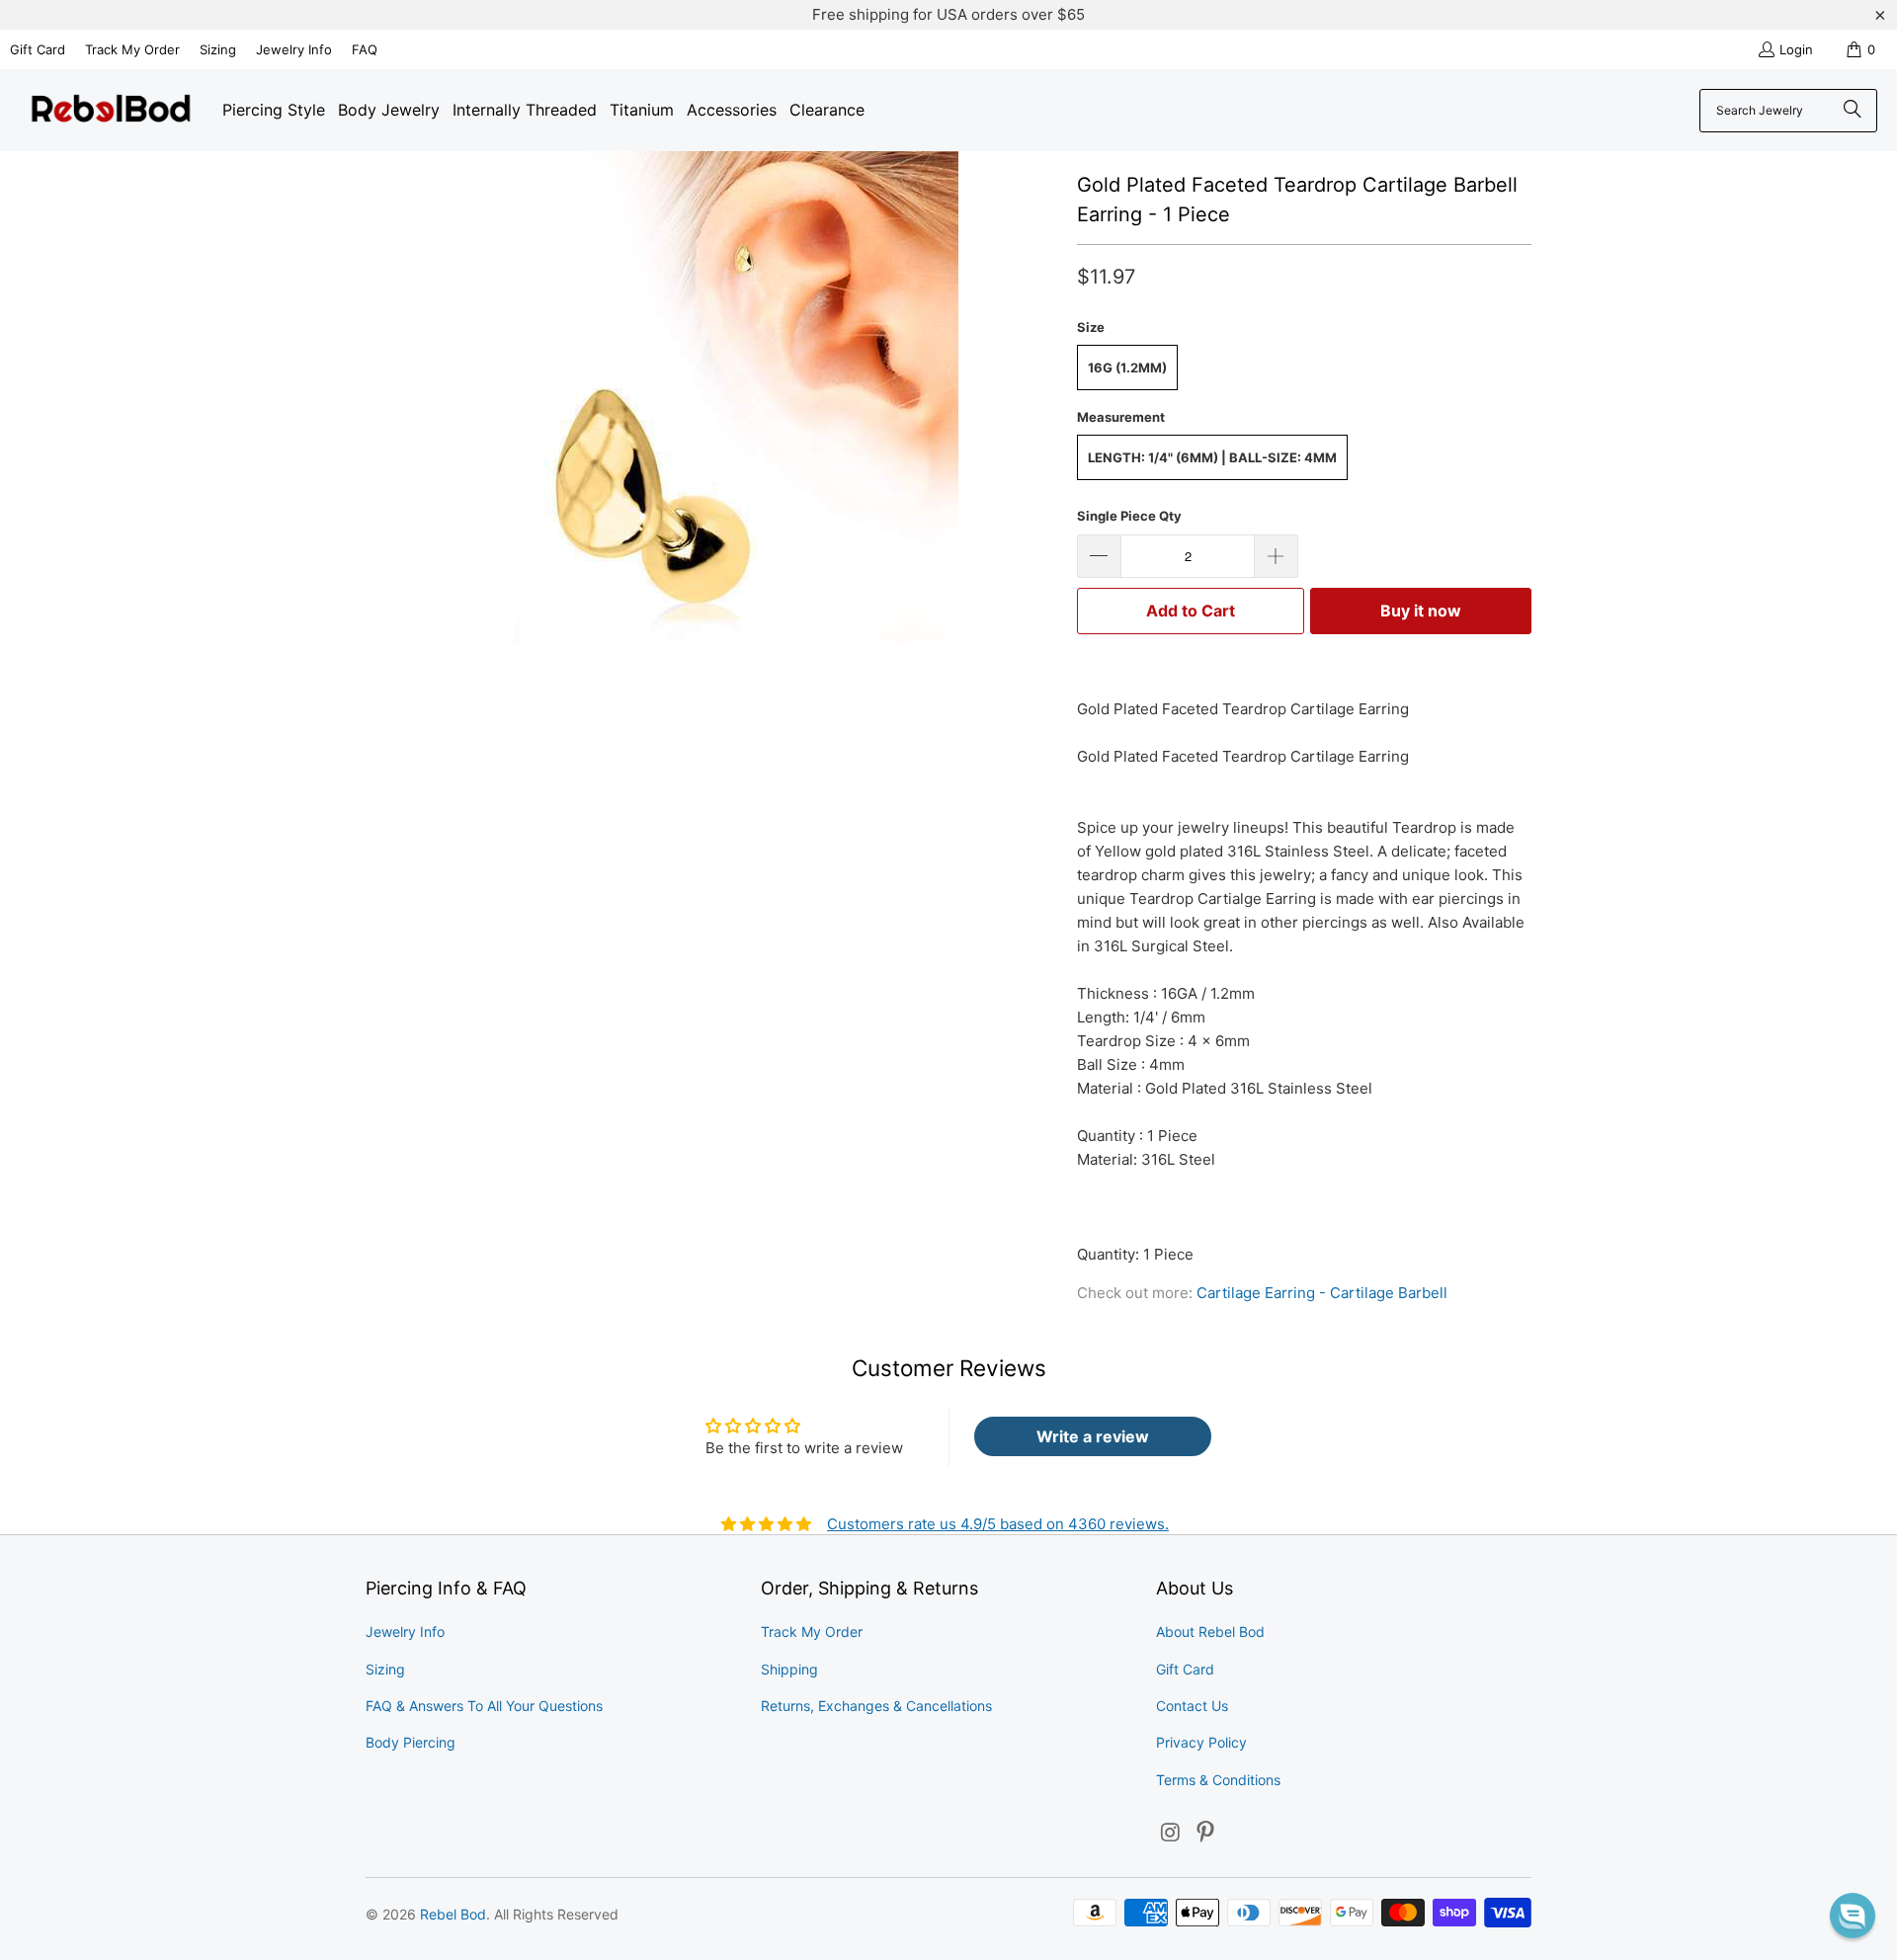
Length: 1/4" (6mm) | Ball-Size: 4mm (1212, 457)
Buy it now (1421, 611)
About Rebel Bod (1210, 1632)
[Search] (1853, 111)
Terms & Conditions (1218, 1780)
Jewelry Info (294, 49)
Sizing (218, 49)
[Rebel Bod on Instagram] (1171, 1833)
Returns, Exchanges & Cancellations (876, 1706)
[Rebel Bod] (111, 110)
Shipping (789, 1669)
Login (1796, 49)
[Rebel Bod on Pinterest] (1206, 1833)
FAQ (365, 49)
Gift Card (38, 49)
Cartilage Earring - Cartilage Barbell (1322, 1293)
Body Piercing (411, 1742)
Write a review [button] (1093, 1436)
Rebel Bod (453, 1914)
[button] (1853, 1916)
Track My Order (132, 49)
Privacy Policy (1201, 1742)
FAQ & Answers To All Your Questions (484, 1706)
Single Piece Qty (1129, 516)
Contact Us (1192, 1706)
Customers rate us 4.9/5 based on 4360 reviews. (998, 1524)
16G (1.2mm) (1127, 367)
